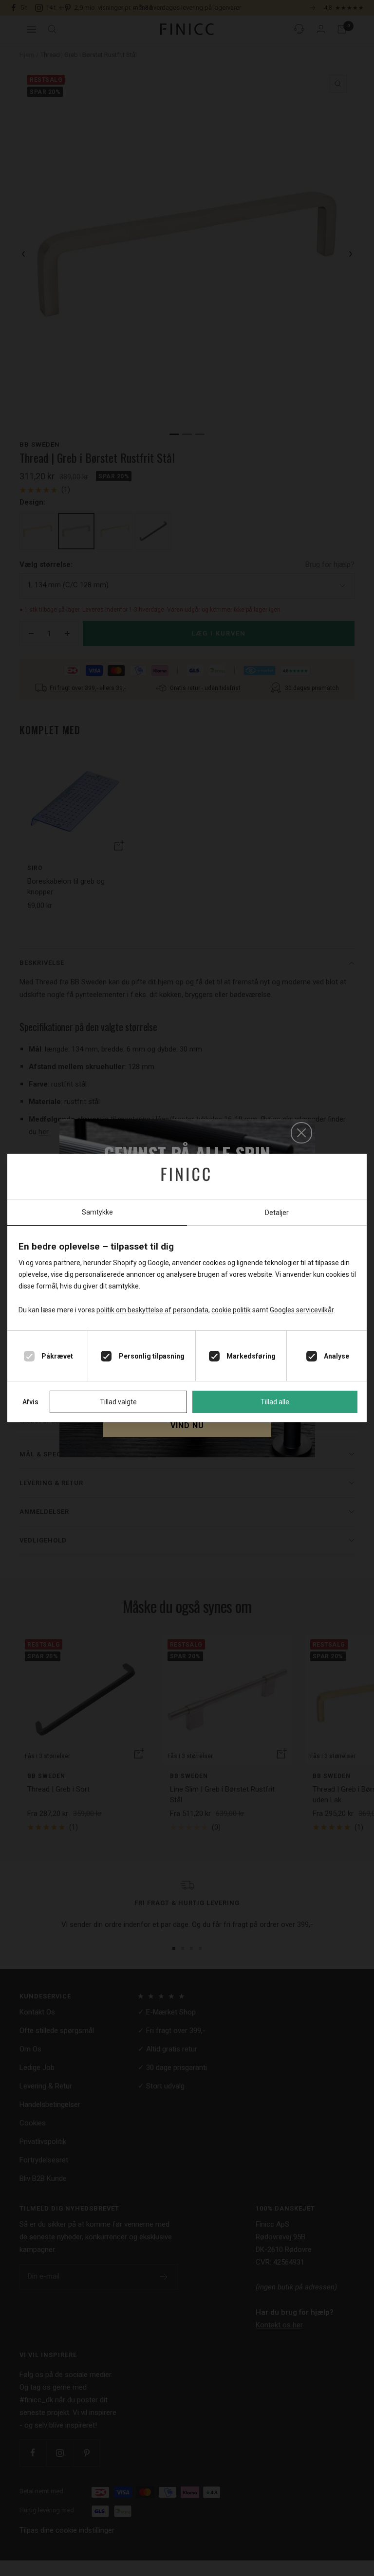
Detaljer (277, 1213)
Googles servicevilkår (302, 1310)
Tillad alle (275, 1402)
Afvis (30, 1402)
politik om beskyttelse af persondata (152, 1310)
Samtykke (97, 1212)
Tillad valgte (118, 1402)
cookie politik (231, 1310)
